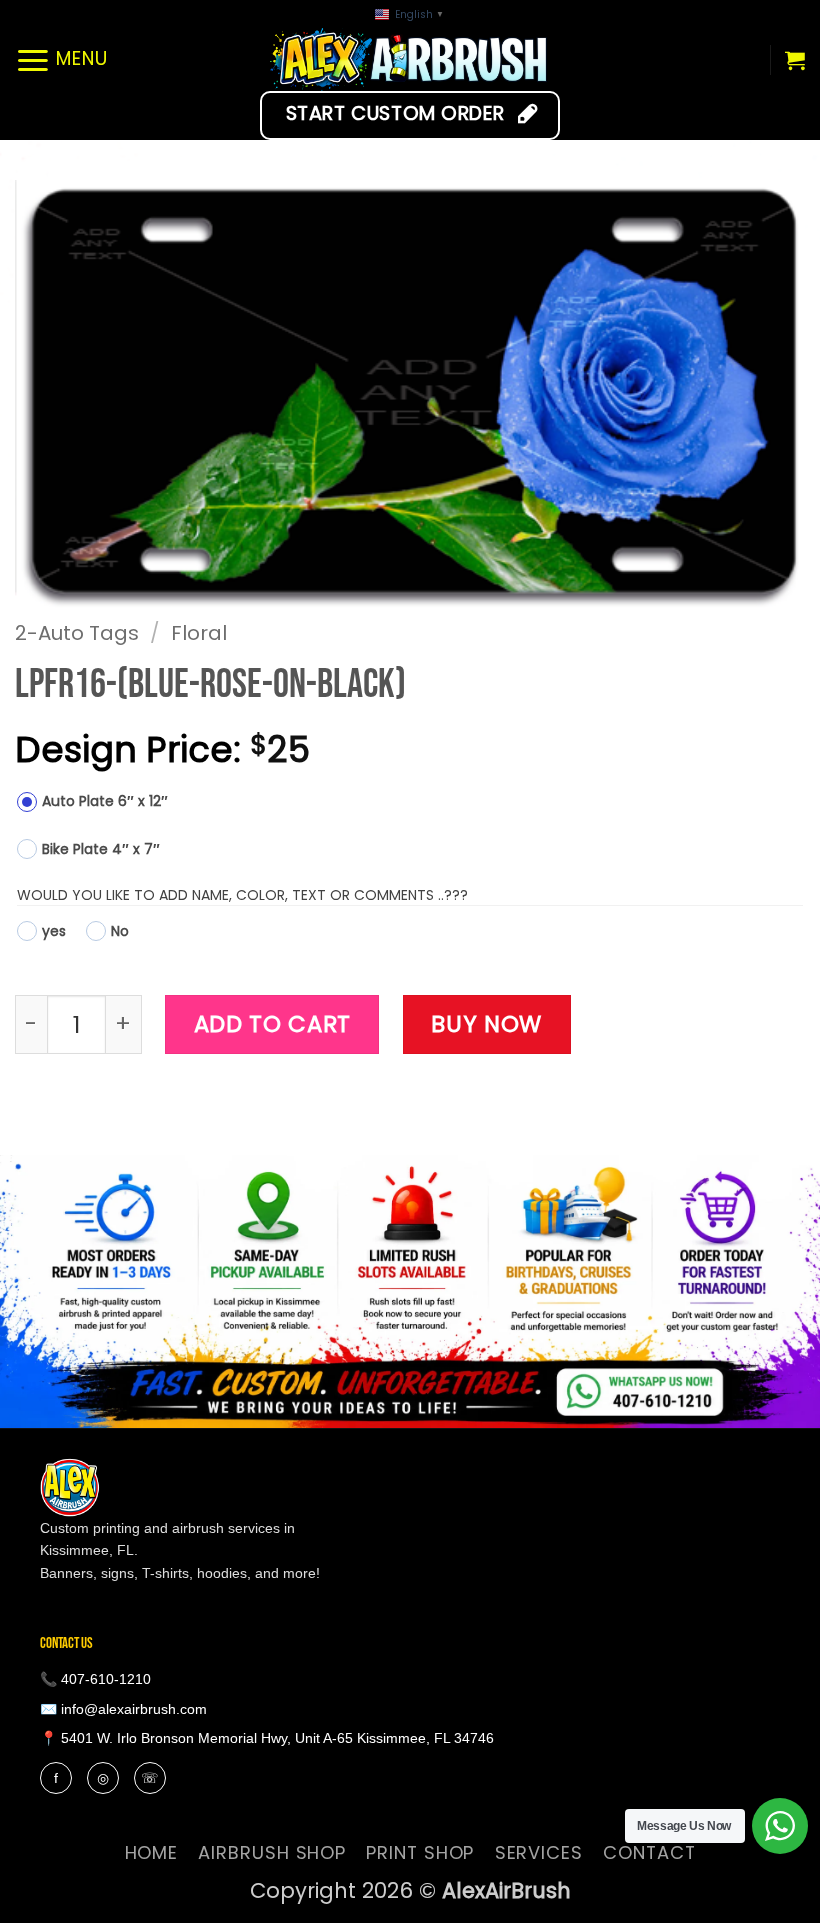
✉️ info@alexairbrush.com (123, 1709)
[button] (61, 59)
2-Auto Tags (77, 633)
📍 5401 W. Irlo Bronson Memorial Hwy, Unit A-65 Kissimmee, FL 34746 (267, 1738)
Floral (199, 633)
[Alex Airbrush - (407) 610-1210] (410, 59)
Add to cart (273, 1024)
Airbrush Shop (272, 1852)
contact (649, 1852)
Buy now (486, 1024)
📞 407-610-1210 (95, 1679)
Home (152, 1852)
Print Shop (420, 1852)
